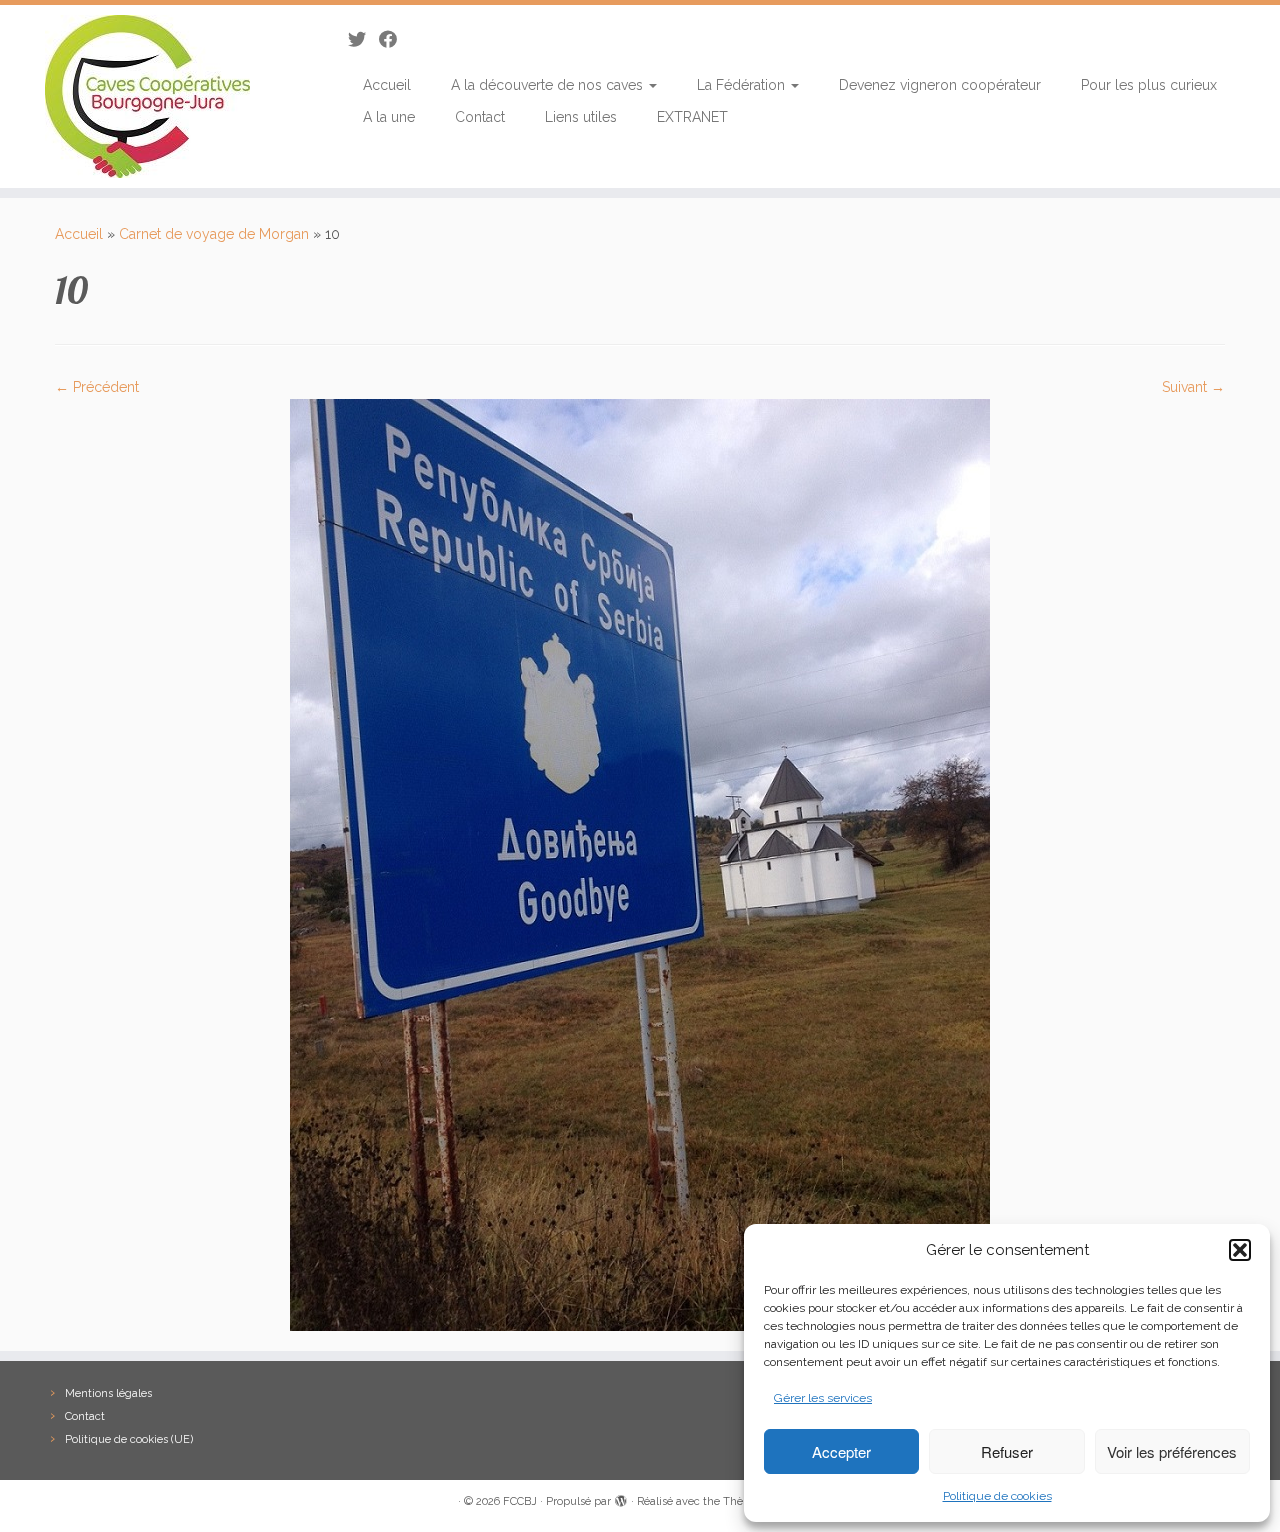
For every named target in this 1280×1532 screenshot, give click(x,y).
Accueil (387, 85)
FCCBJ (520, 1501)
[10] (640, 863)
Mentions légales (108, 1393)
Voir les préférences (1172, 1451)
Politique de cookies (997, 1496)
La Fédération (743, 85)
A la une (389, 117)
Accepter (841, 1451)
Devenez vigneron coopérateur (940, 85)
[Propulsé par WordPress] (621, 1498)
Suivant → (1193, 387)
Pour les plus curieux (1149, 85)
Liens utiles (581, 117)
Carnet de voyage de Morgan (214, 234)
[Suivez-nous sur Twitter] (363, 39)
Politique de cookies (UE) (129, 1439)
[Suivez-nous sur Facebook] (394, 39)
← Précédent (97, 387)
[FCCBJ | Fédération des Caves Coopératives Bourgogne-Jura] (147, 96)
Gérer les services (823, 1398)
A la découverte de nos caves (549, 85)
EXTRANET (692, 117)
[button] (1240, 1250)
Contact (480, 117)
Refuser (1007, 1451)
